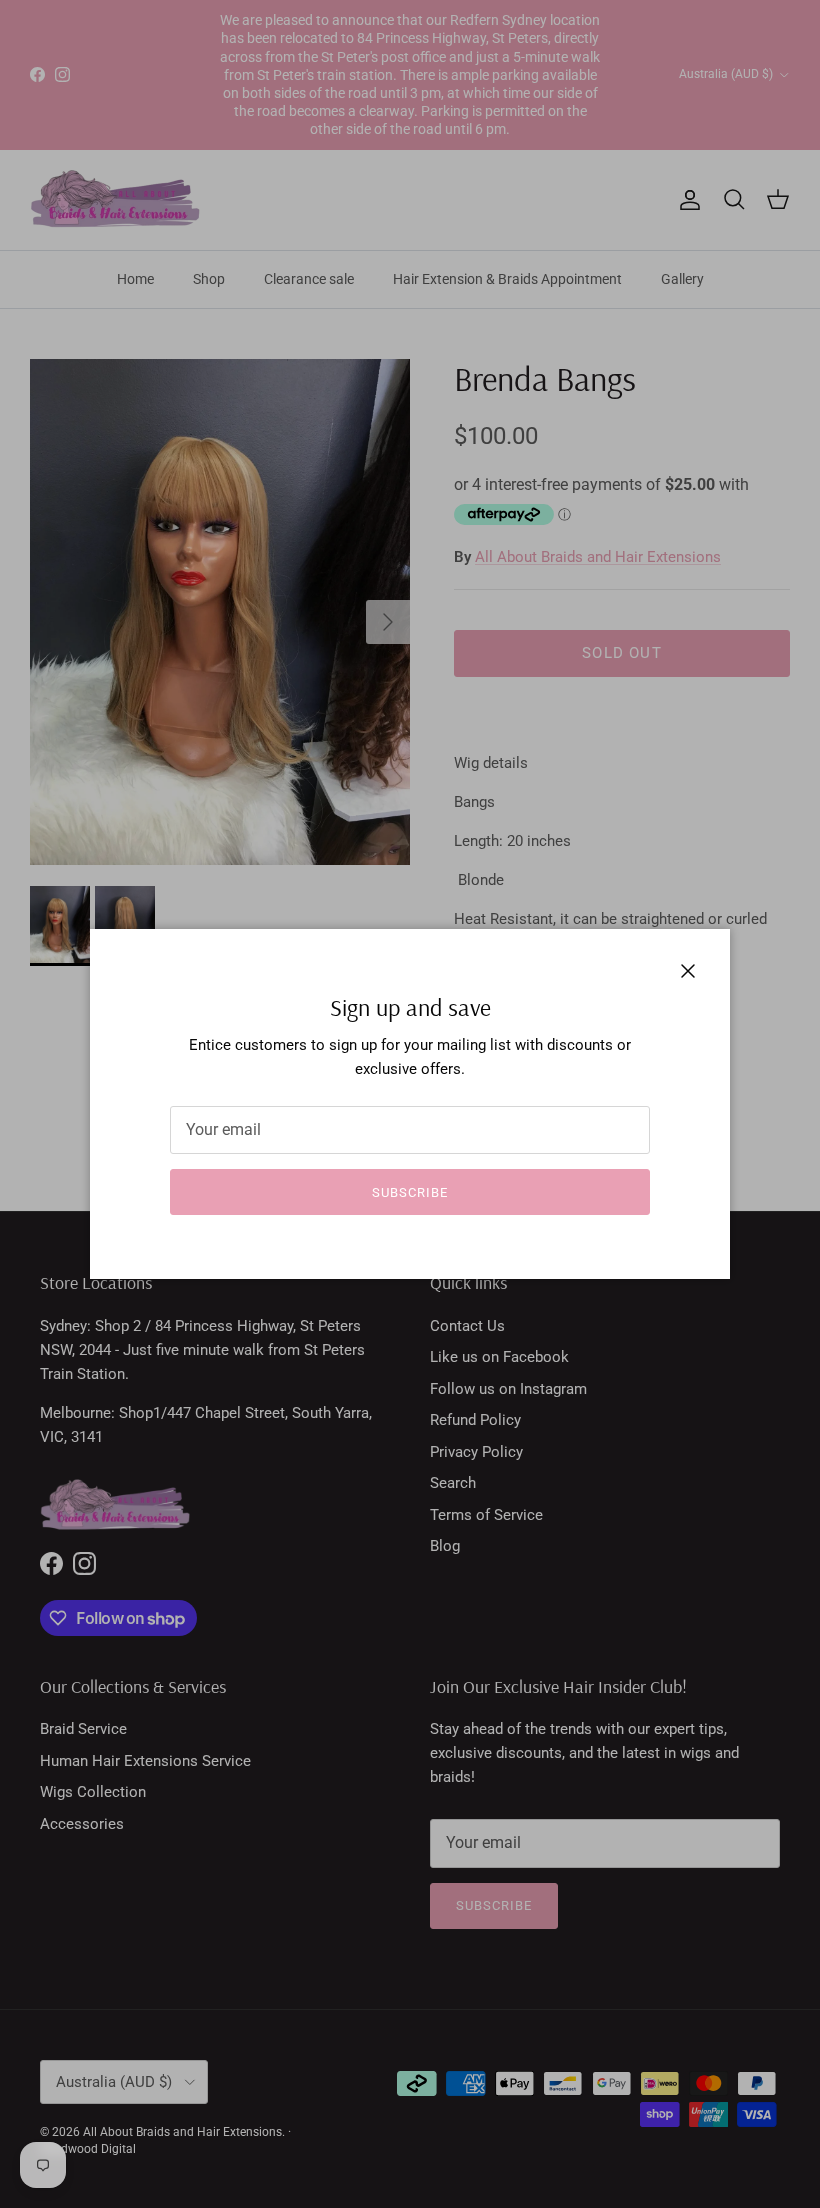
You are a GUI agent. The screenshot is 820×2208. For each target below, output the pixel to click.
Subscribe (410, 1192)
